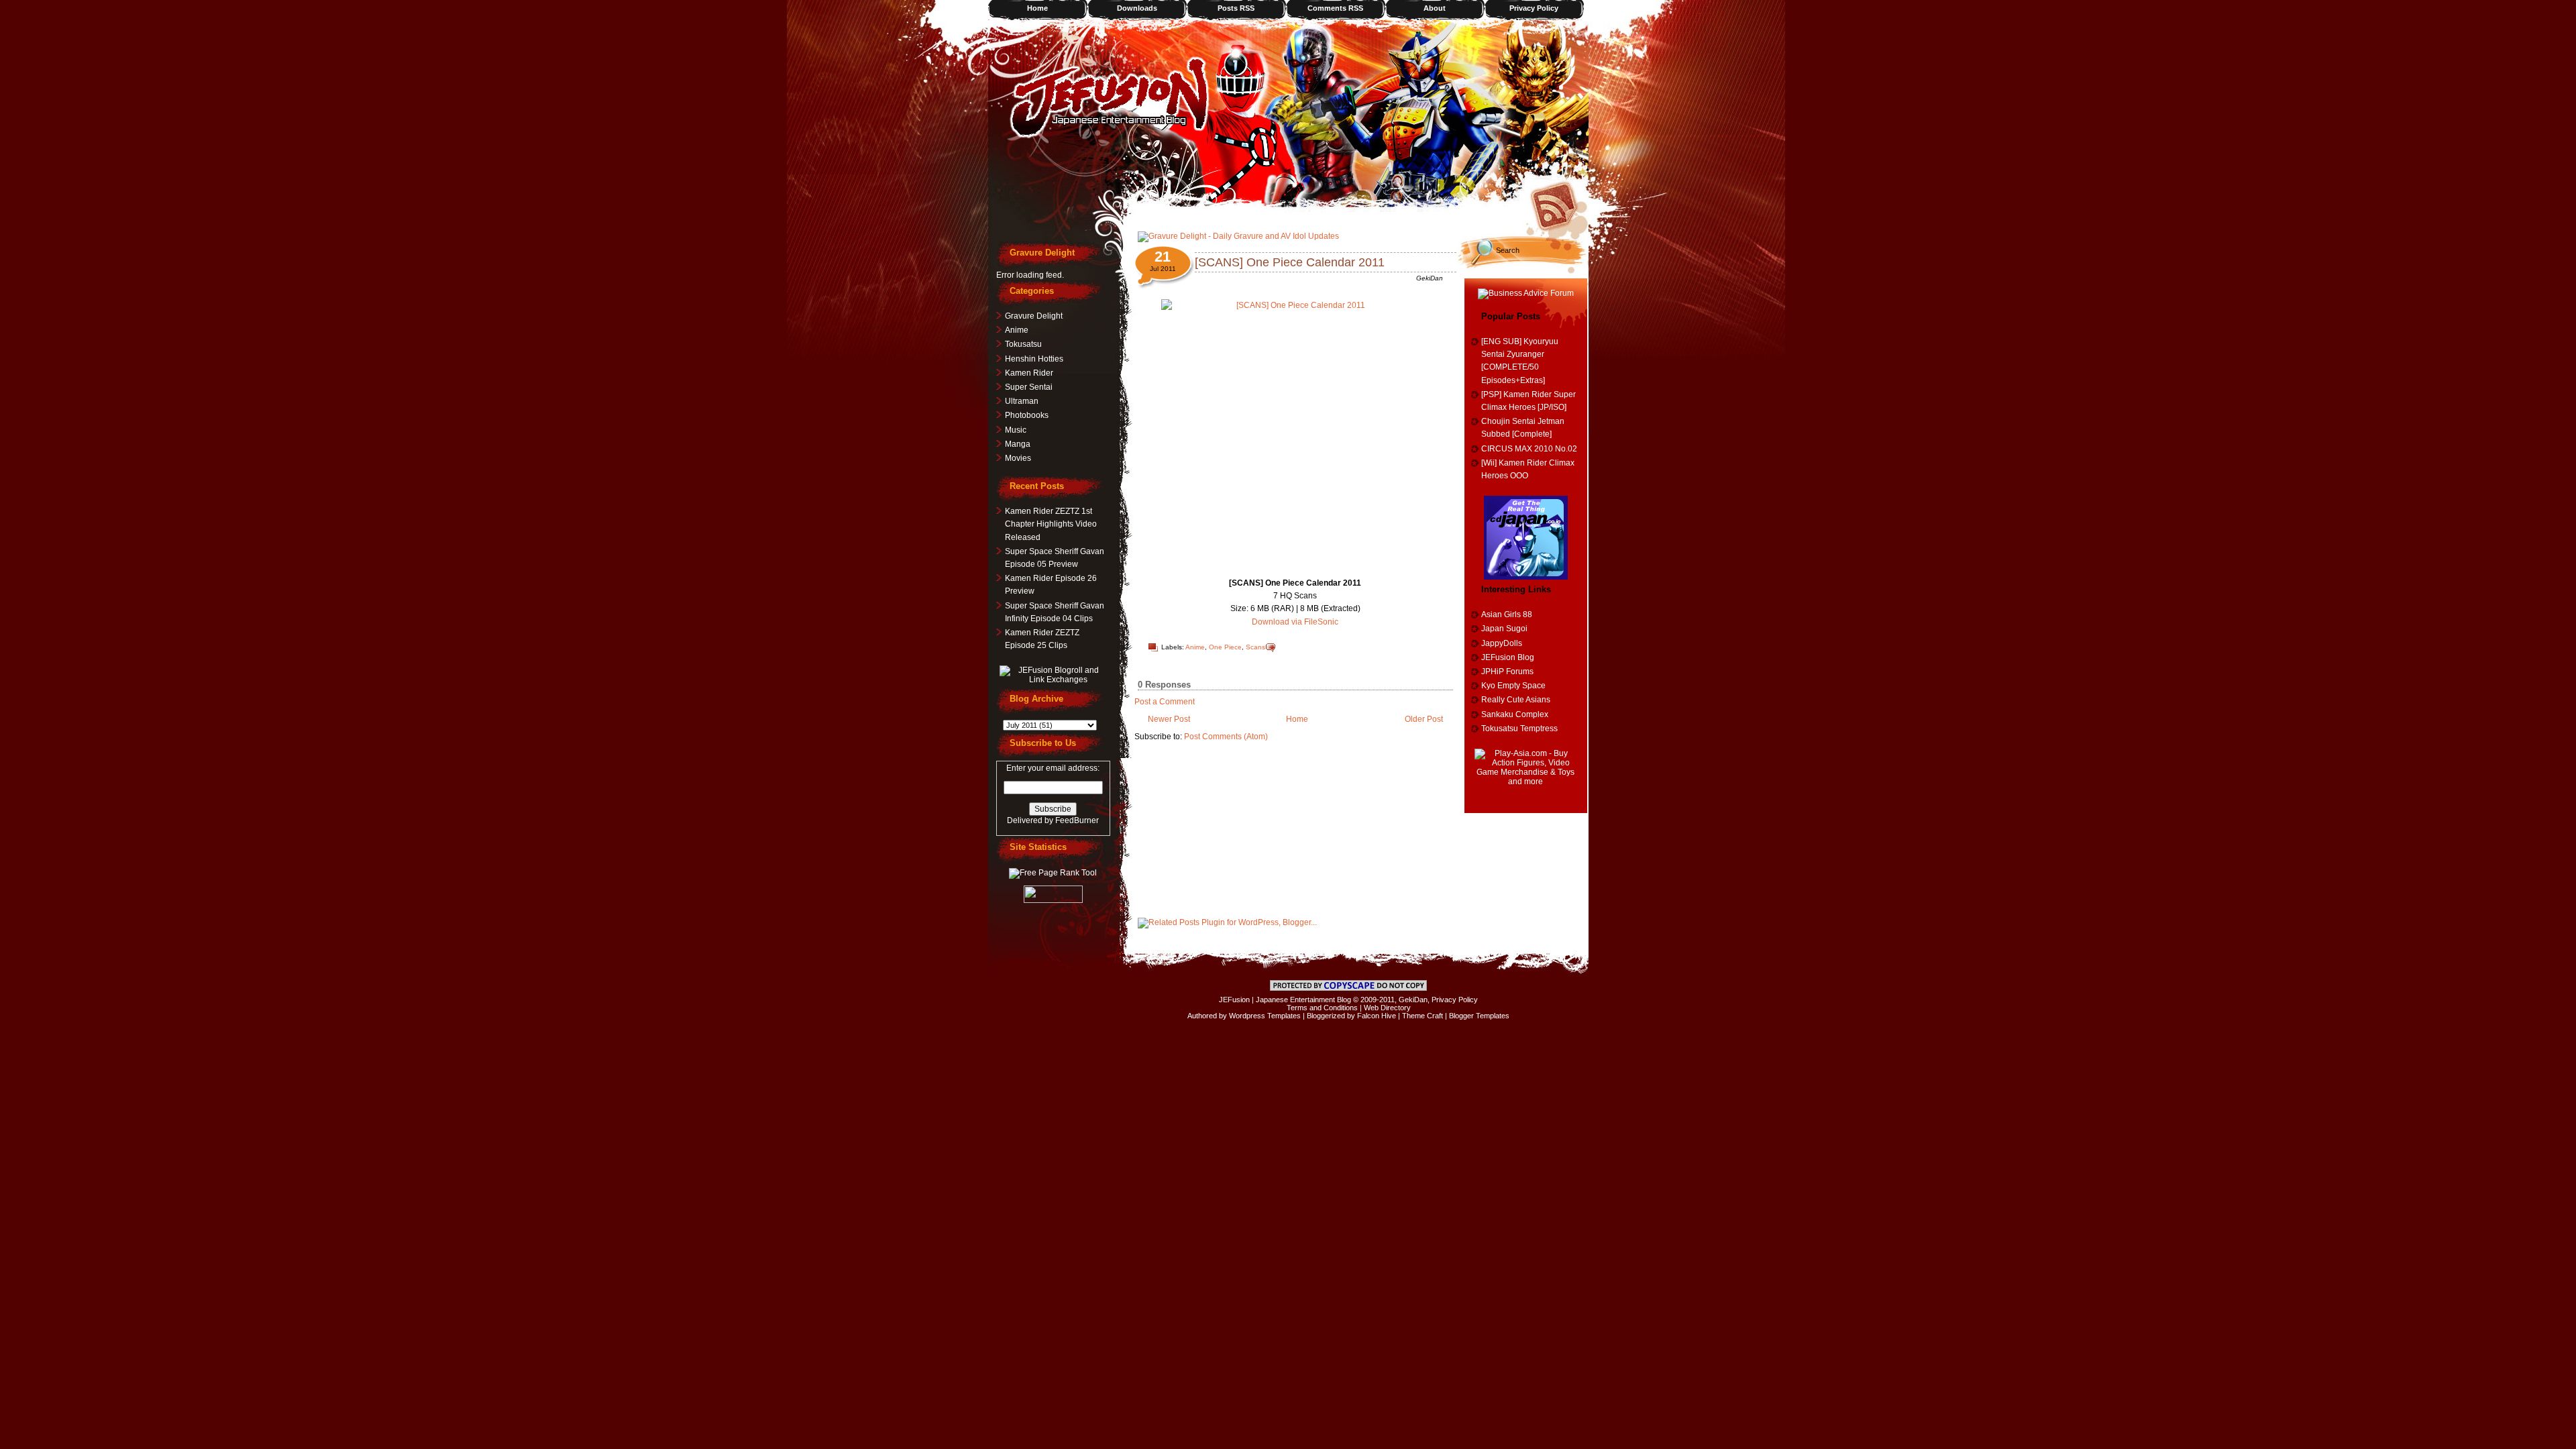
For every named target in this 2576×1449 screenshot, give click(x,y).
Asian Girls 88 (1507, 614)
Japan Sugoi (1504, 629)
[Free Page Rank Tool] (1053, 873)
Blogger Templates (1479, 1016)
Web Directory (1387, 1008)
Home (1037, 8)
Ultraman (1022, 401)
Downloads (1137, 8)
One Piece (1225, 647)
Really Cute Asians (1516, 700)
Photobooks (1027, 415)
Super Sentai (1029, 387)
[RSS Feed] (1558, 205)
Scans (1255, 647)
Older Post (1424, 719)
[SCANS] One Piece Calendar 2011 (1290, 262)
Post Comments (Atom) (1226, 737)
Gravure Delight (1034, 316)
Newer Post (1169, 719)
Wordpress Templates (1265, 1016)
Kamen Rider (1029, 373)
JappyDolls (1502, 643)
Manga (1018, 444)
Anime (1195, 647)
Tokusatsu (1023, 344)
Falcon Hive (1377, 1016)
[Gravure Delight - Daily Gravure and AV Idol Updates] (1238, 236)
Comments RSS (1335, 8)
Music (1016, 430)
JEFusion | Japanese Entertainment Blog (1285, 1000)
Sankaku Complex (1515, 714)
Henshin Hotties (1034, 359)
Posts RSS (1236, 8)
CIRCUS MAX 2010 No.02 (1529, 449)
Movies (1018, 458)
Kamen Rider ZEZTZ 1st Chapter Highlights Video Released (1051, 524)
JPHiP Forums (1507, 672)
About (1435, 8)
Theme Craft (1423, 1016)
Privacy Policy (1534, 8)
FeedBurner (1077, 820)
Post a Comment (1165, 702)
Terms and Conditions (1322, 1008)
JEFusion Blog (1508, 657)
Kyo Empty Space (1513, 686)
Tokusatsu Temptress (1519, 729)
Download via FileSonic (1295, 622)
